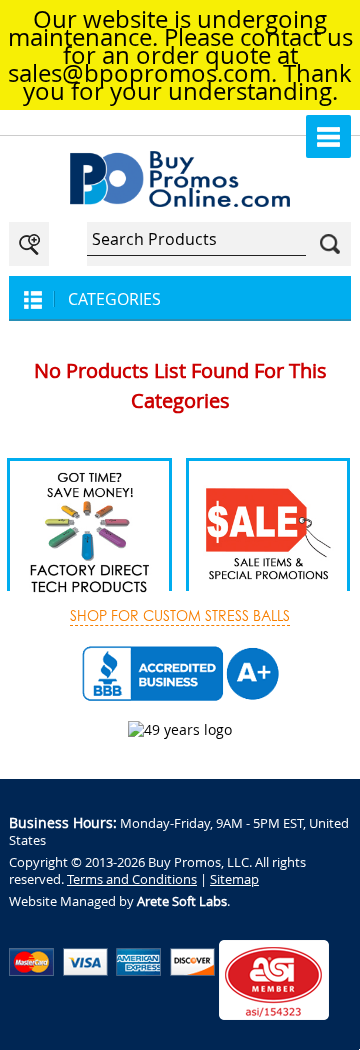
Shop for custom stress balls (180, 616)
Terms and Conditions (132, 879)
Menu (328, 136)
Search (330, 244)
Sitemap (234, 879)
